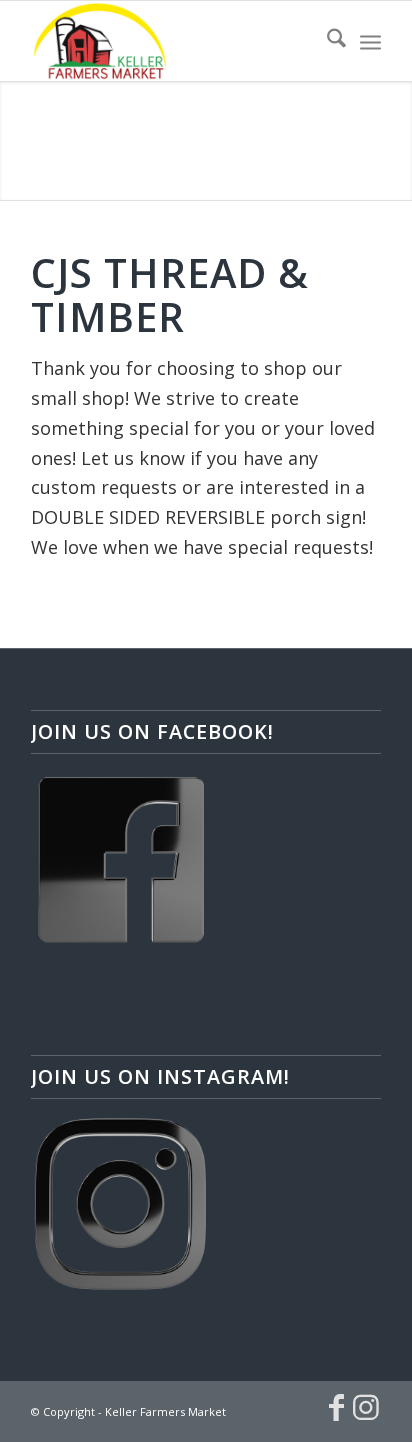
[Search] (326, 41)
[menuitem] (326, 41)
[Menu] (370, 41)
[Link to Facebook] (336, 1407)
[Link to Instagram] (366, 1407)
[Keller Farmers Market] (171, 41)
